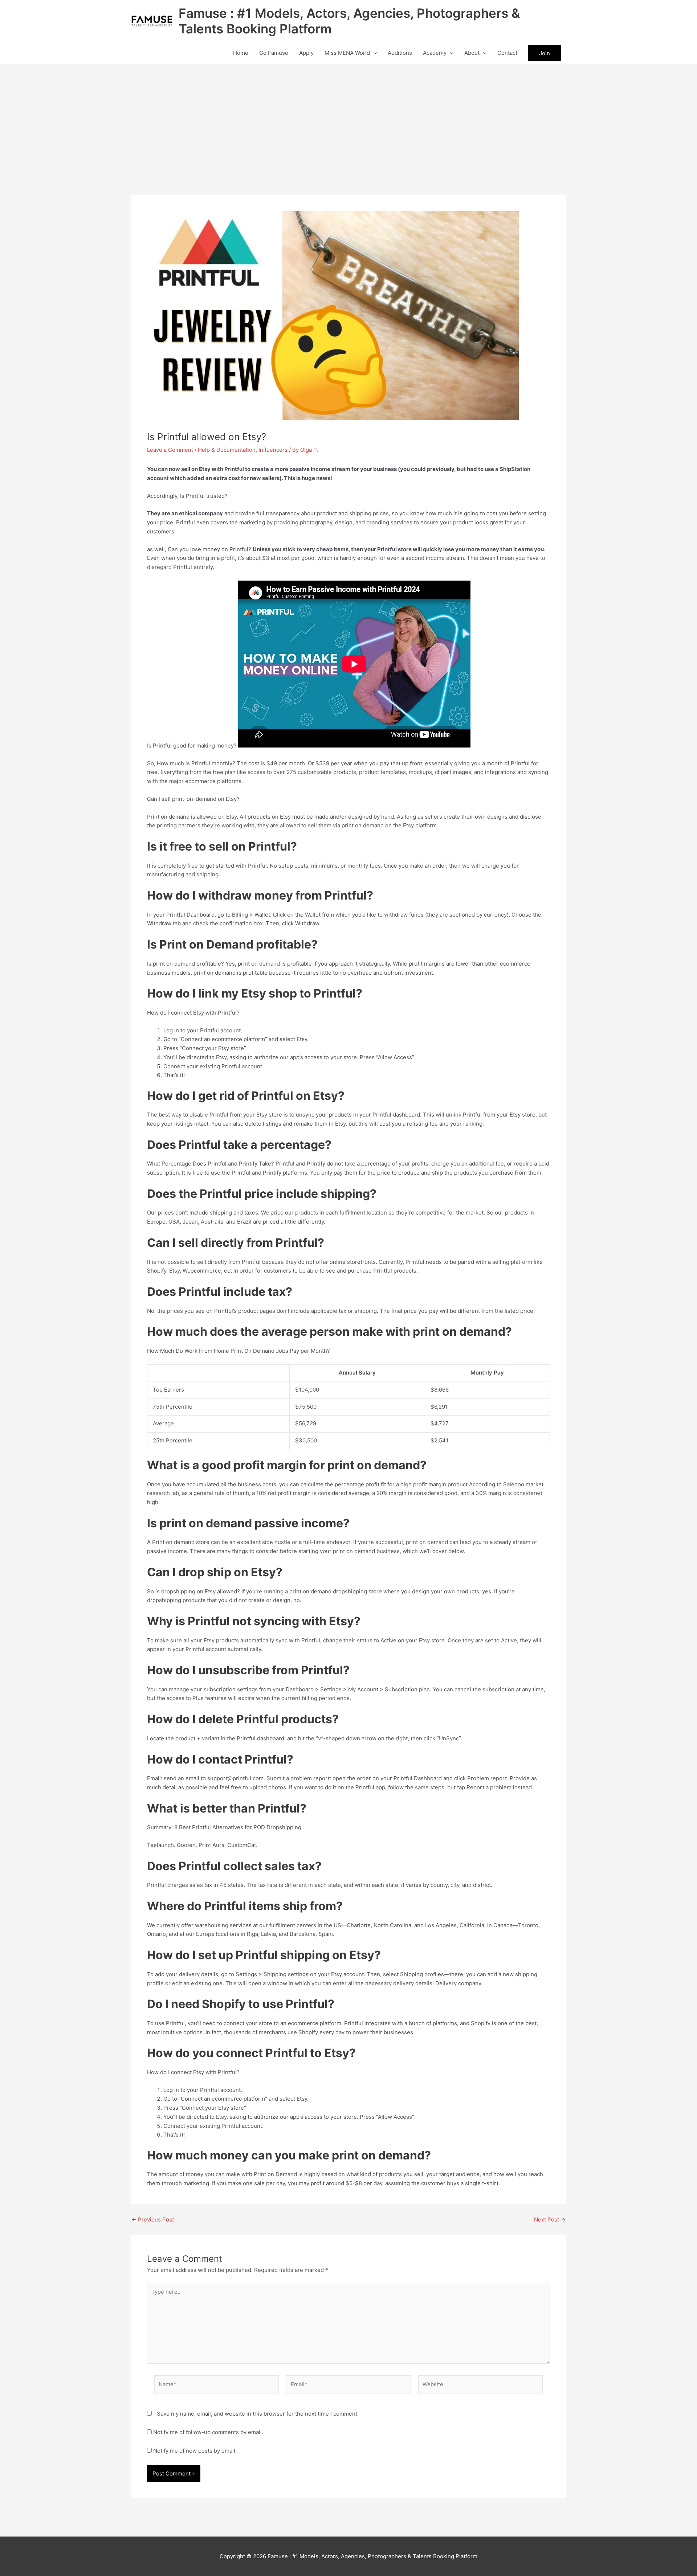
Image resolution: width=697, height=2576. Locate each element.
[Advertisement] (348, 119)
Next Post (550, 2219)
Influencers (273, 450)
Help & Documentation (227, 450)
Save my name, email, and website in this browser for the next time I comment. (258, 2414)
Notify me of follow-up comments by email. (208, 2432)
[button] (373, 53)
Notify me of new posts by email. (195, 2451)
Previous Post (153, 2219)
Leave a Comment (170, 450)
